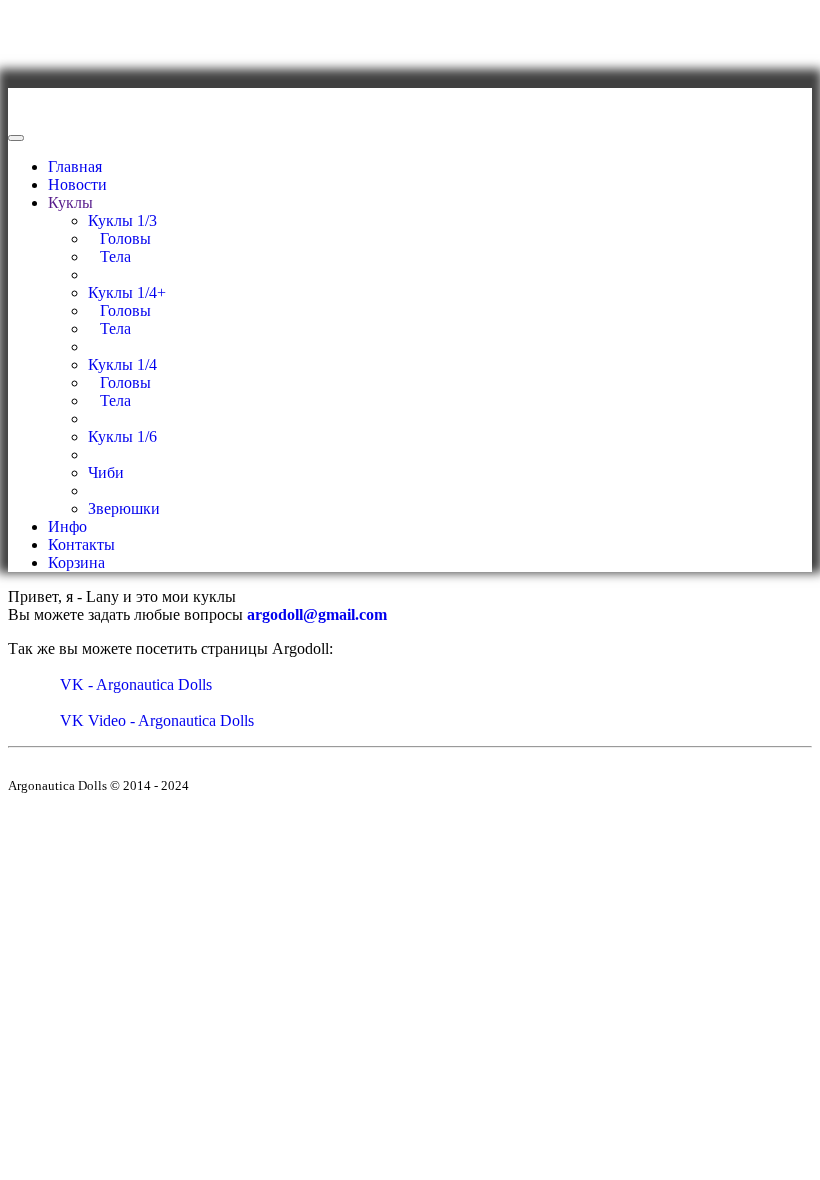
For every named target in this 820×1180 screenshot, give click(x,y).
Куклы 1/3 (122, 220)
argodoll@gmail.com (317, 614)
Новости (77, 184)
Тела (109, 256)
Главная (75, 166)
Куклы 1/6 (122, 436)
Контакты (81, 544)
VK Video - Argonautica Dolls (155, 720)
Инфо (67, 526)
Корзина (76, 562)
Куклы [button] (70, 202)
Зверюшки (124, 508)
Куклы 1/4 (122, 364)
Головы (119, 238)
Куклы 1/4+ (127, 292)
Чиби (106, 472)
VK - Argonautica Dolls (134, 684)
